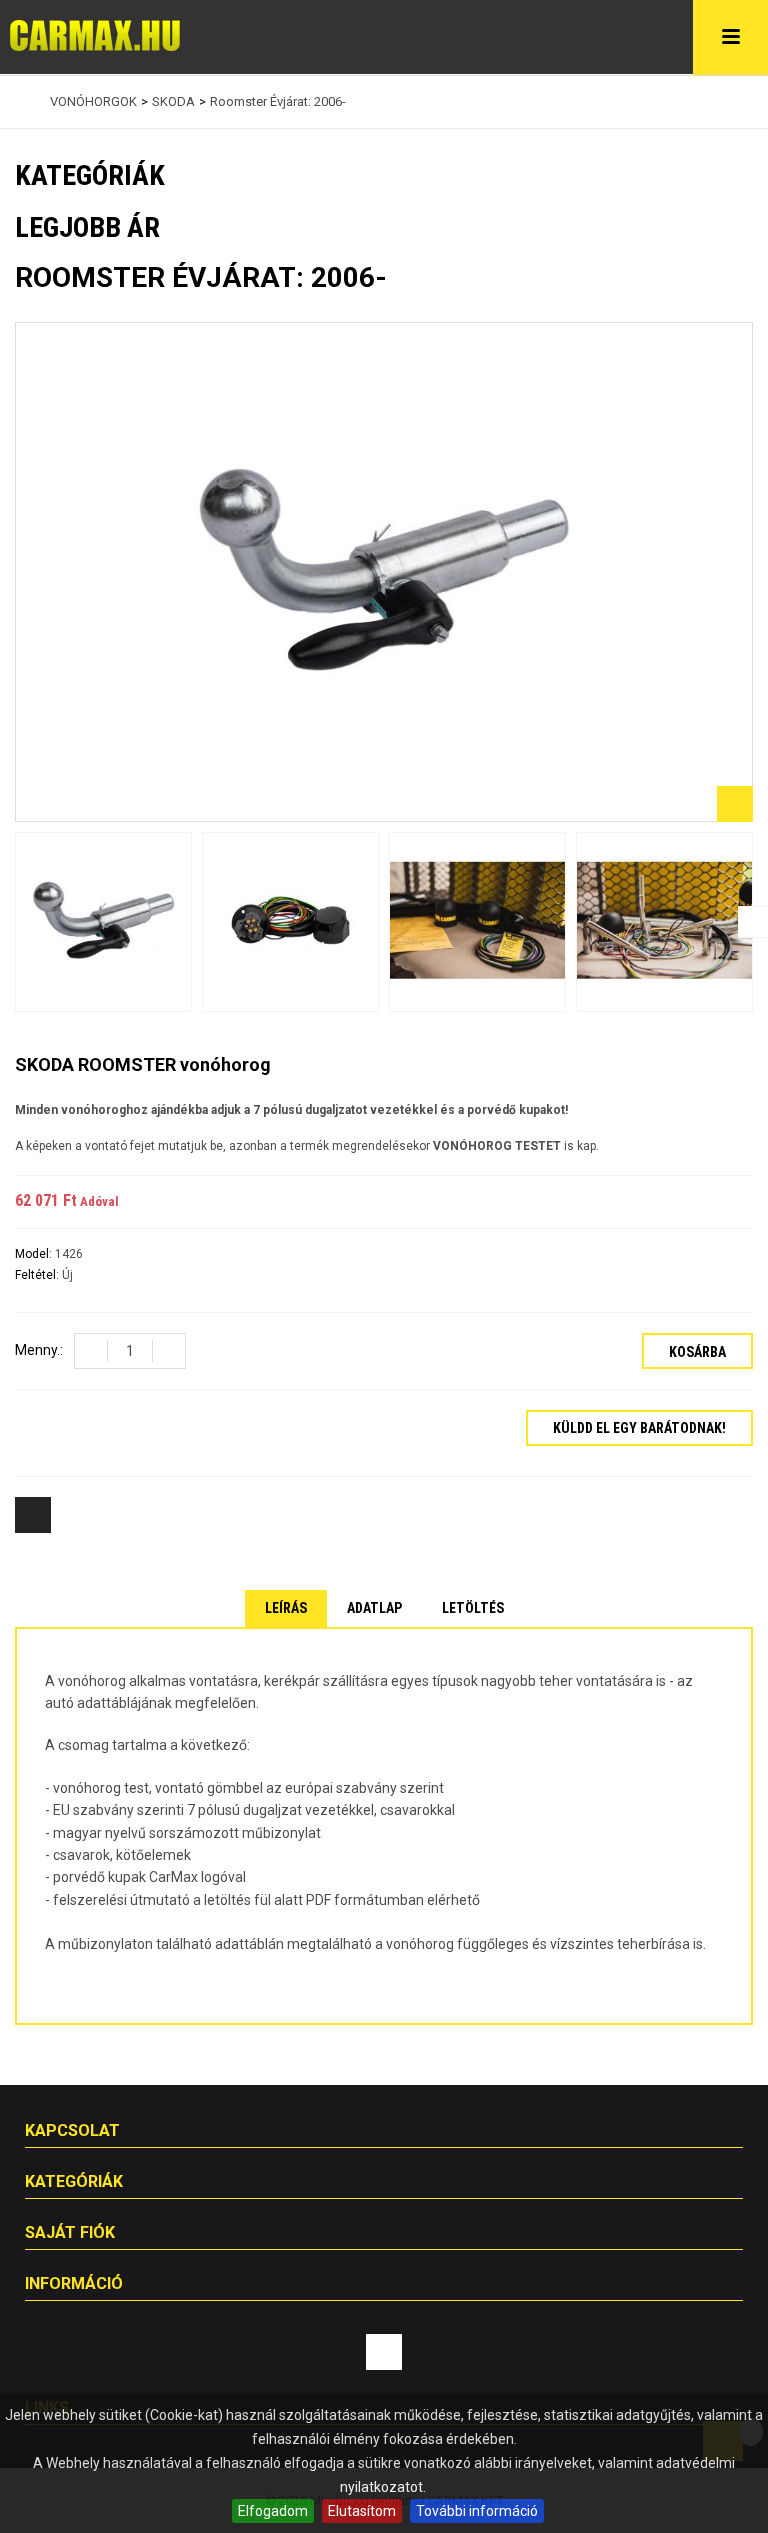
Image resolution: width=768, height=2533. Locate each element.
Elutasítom (362, 2511)
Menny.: (39, 1350)
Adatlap (374, 1608)
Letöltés (473, 1608)
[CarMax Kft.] (95, 35)
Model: (35, 1254)
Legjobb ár (87, 227)
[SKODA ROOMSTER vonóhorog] (103, 922)
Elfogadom (273, 2511)
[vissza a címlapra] (20, 102)
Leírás (286, 1608)
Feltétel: (38, 1275)
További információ (477, 2511)
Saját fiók (70, 2232)
